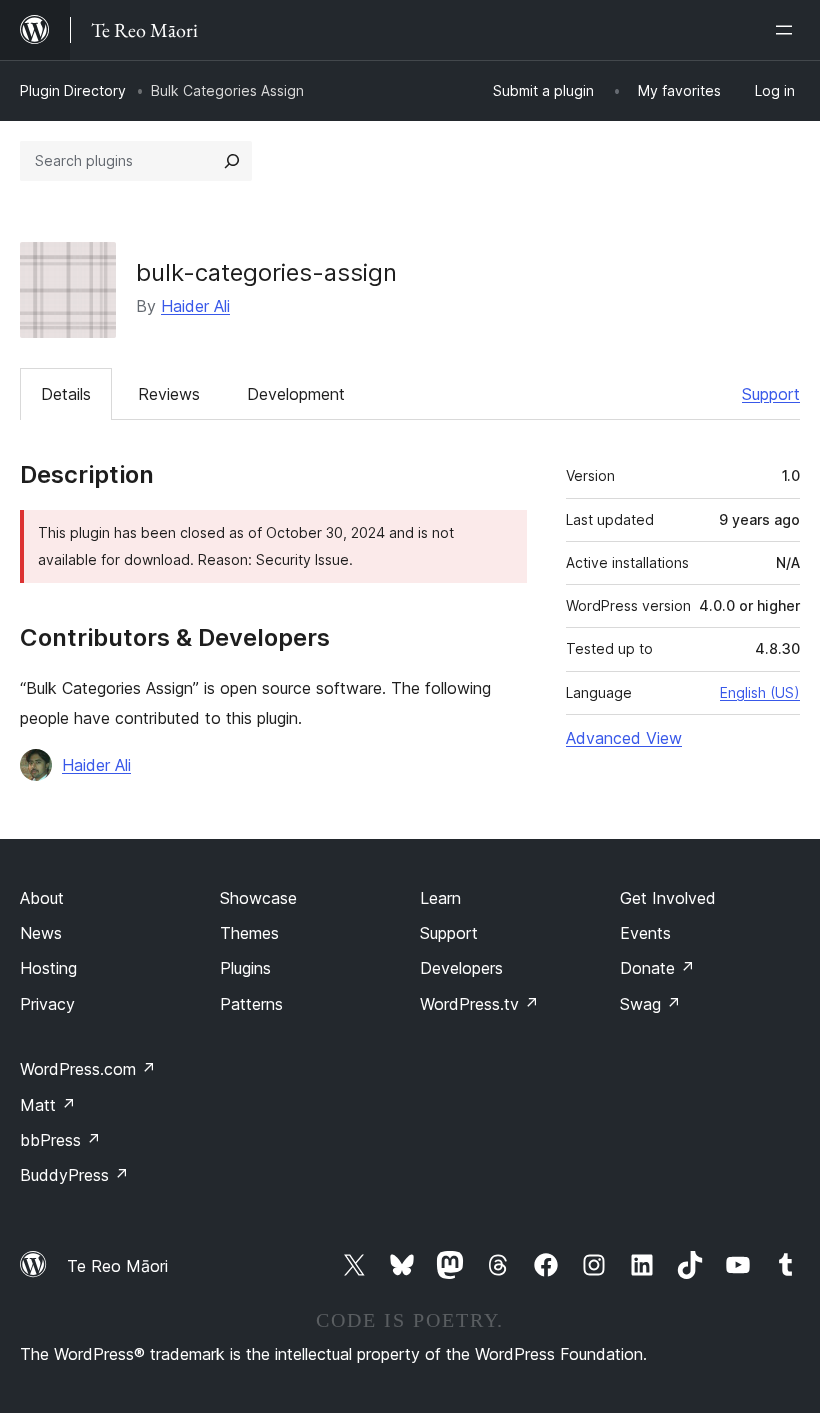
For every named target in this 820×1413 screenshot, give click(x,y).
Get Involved (668, 898)
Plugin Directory (73, 90)
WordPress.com (88, 1069)
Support (771, 394)
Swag (650, 1004)
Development (296, 394)
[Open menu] (788, 30)
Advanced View (624, 738)
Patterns (251, 1004)
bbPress (60, 1140)
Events (645, 933)
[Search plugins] (232, 161)
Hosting (48, 968)
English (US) (760, 692)
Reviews (169, 394)
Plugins (245, 968)
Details (66, 394)
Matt (48, 1105)
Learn (440, 898)
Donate (657, 968)
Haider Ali (195, 306)
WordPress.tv (479, 1004)
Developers (461, 968)
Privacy (47, 1004)
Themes (249, 933)
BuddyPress (74, 1175)
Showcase (258, 898)
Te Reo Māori (117, 1266)
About (42, 898)
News (41, 933)
